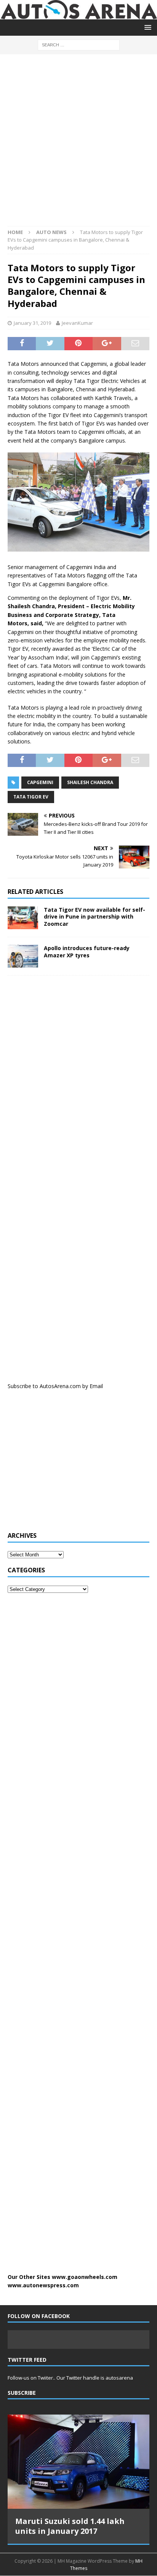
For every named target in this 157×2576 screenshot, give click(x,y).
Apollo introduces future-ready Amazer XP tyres (87, 951)
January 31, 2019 (32, 323)
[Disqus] (78, 1080)
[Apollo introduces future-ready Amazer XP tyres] (23, 956)
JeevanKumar (77, 323)
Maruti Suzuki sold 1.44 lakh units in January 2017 (70, 2526)
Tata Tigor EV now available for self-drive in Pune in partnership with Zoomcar (95, 916)
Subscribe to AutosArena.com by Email (55, 1386)
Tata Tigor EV (31, 797)
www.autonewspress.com (43, 2285)
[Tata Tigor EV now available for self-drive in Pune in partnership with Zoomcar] (23, 918)
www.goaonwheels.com (85, 2277)
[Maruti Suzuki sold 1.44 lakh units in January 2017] (78, 2462)
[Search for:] (79, 44)
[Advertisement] (78, 144)
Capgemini (40, 782)
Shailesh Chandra (90, 782)
